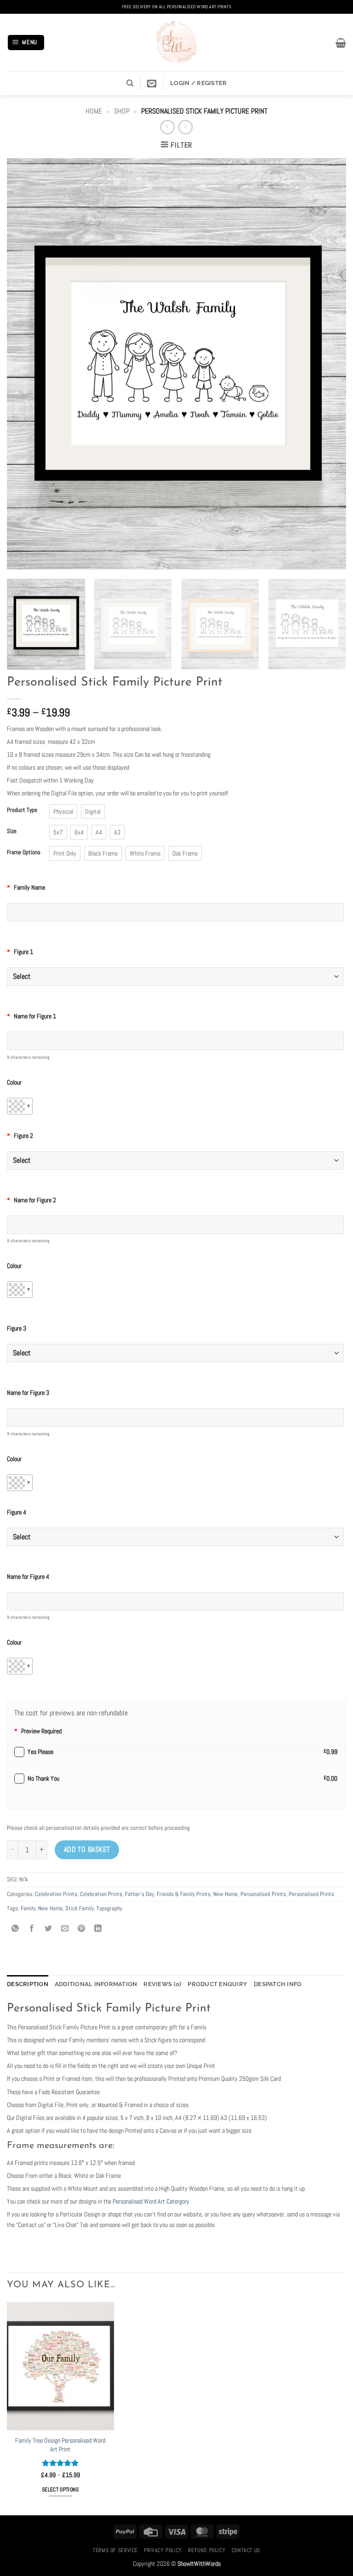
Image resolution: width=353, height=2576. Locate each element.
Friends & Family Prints (184, 1894)
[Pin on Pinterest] (82, 1929)
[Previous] (25, 365)
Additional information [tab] (96, 1984)
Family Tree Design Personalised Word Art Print (60, 2445)
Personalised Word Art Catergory (150, 2201)
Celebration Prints (56, 1894)
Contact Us (246, 2550)
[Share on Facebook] (32, 1929)
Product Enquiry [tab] (217, 1984)
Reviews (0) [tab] (162, 1984)
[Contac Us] (152, 83)
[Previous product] (185, 127)
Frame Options (24, 852)
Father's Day (139, 1894)
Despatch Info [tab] (278, 1984)
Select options (60, 2490)
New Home (225, 1894)
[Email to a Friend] (65, 1929)
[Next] (328, 365)
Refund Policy (207, 2550)
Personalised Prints (263, 1894)
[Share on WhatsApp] (15, 1929)
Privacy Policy (163, 2550)
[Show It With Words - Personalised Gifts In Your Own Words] (176, 43)
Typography (109, 1908)
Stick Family (80, 1908)
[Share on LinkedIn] (98, 1929)
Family (28, 1908)
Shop (122, 111)
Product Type (22, 810)
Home (94, 111)
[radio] (63, 811)
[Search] (130, 83)
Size (12, 831)
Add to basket (87, 1850)
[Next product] (168, 127)
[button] (26, 43)
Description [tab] (28, 1984)
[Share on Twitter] (48, 1929)
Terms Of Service (115, 2550)
